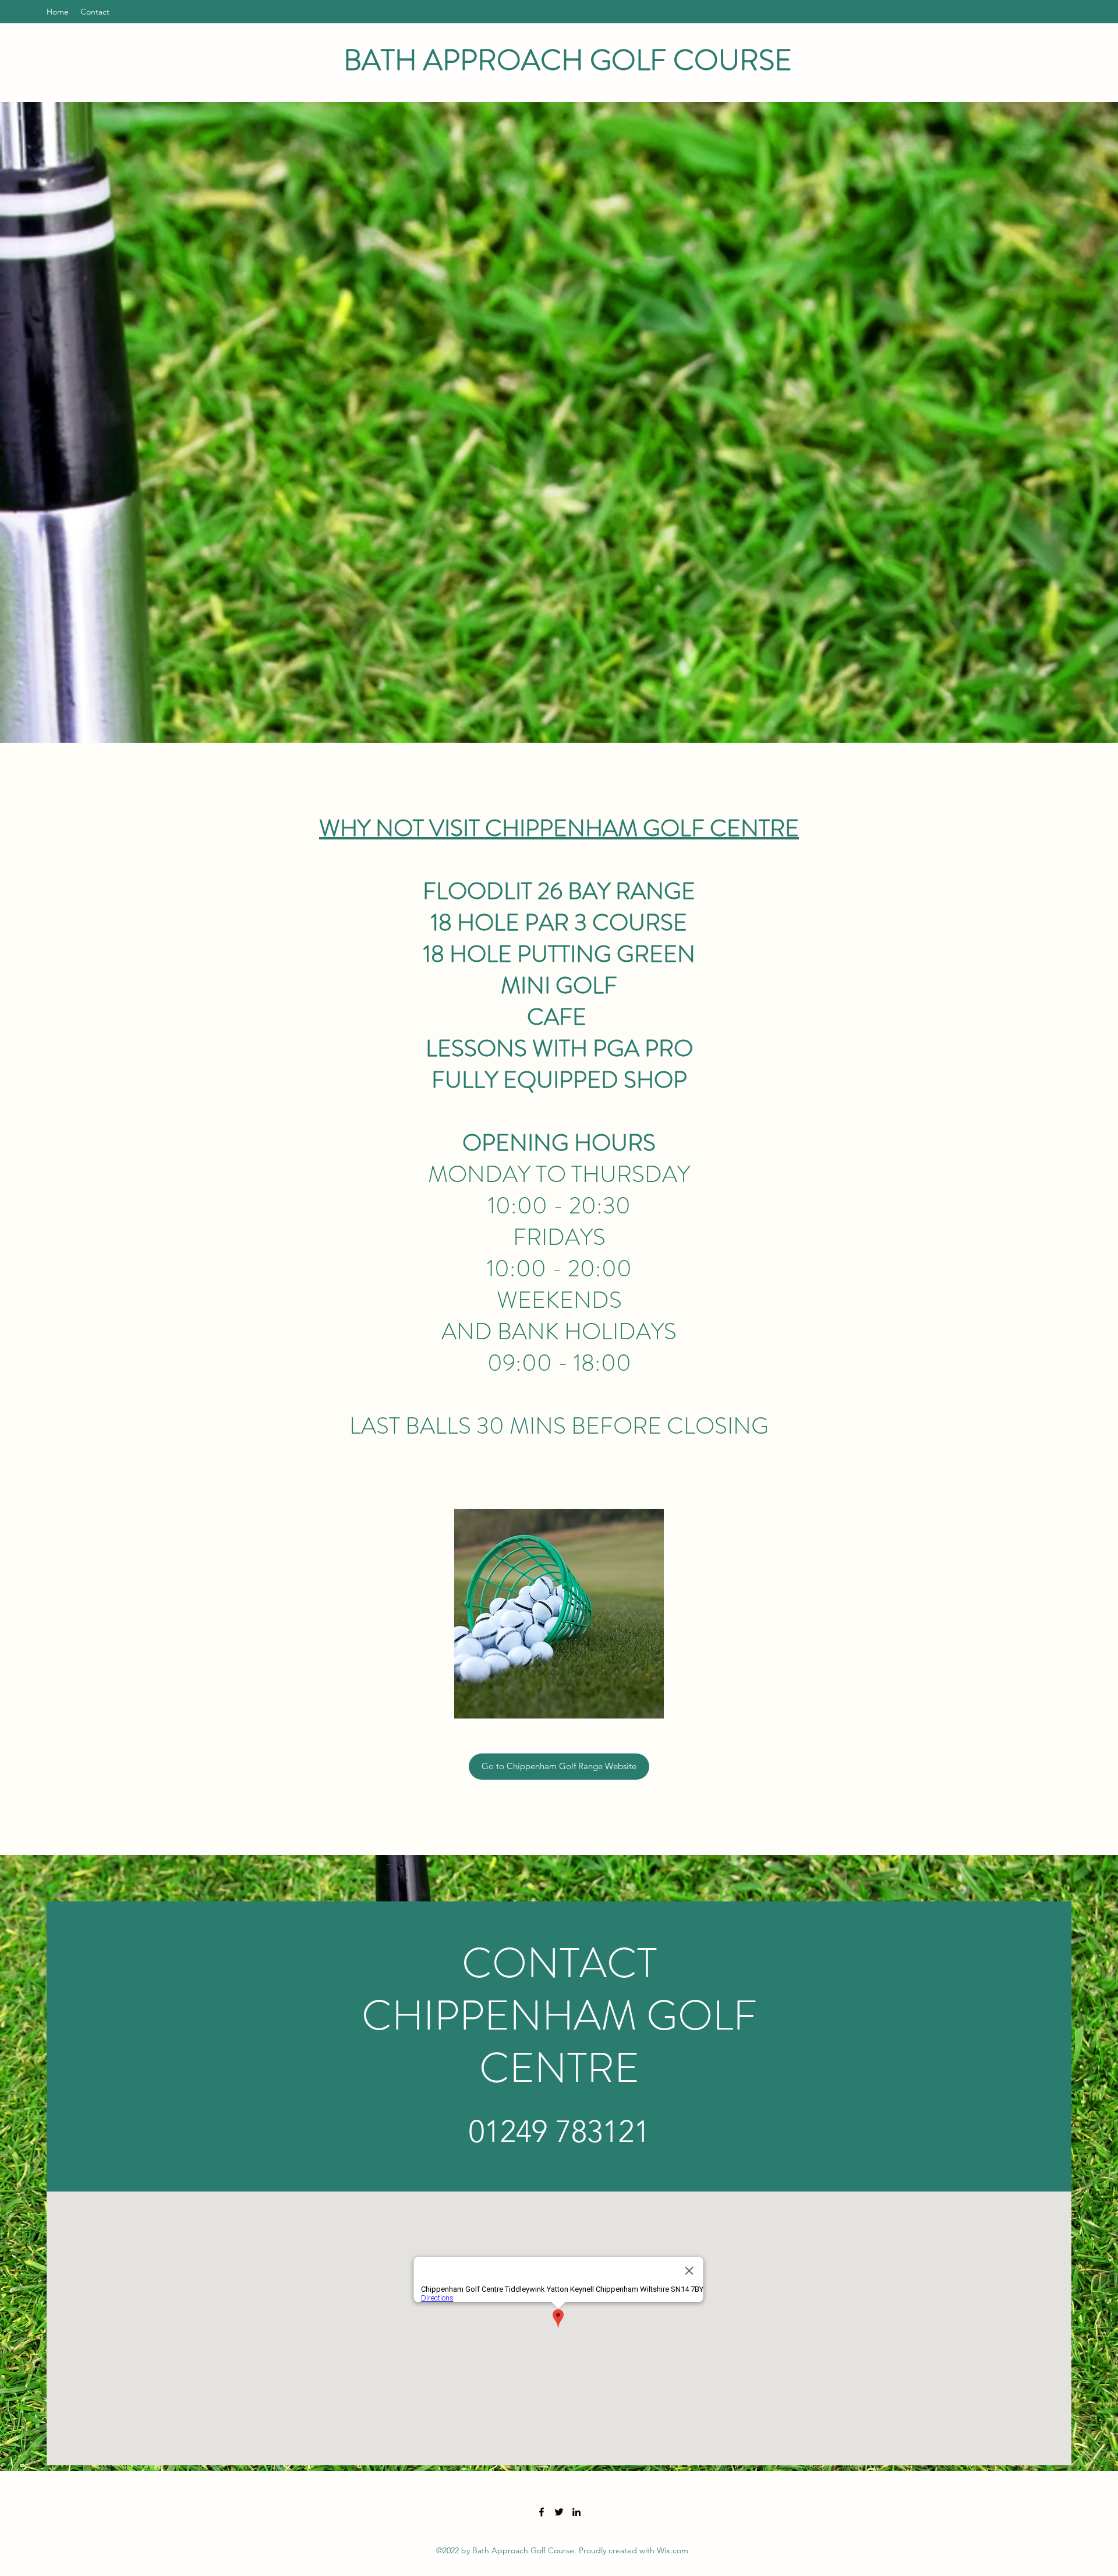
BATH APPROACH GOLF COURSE (568, 60)
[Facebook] (542, 2512)
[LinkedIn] (576, 2512)
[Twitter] (559, 2512)
